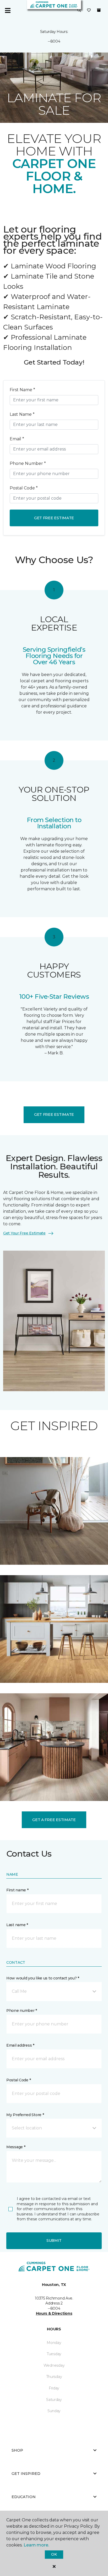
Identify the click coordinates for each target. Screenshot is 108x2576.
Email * (17, 439)
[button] (79, 10)
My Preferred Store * (25, 2115)
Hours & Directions (54, 2313)
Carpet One (14, 61)
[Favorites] (89, 10)
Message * (16, 2147)
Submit (54, 2240)
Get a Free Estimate (54, 1820)
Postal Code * (24, 488)
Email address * (20, 2045)
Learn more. (36, 2545)
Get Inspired (26, 2474)
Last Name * (22, 414)
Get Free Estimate (54, 518)
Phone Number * (28, 463)
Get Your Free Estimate (24, 1233)
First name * (17, 1890)
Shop (17, 2450)
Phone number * (22, 2011)
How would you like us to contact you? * (43, 1978)
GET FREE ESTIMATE (54, 1114)
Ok (54, 2554)
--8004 (54, 41)
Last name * (17, 1925)
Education (24, 2497)
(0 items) (99, 10)
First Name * (22, 390)
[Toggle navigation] (8, 10)
